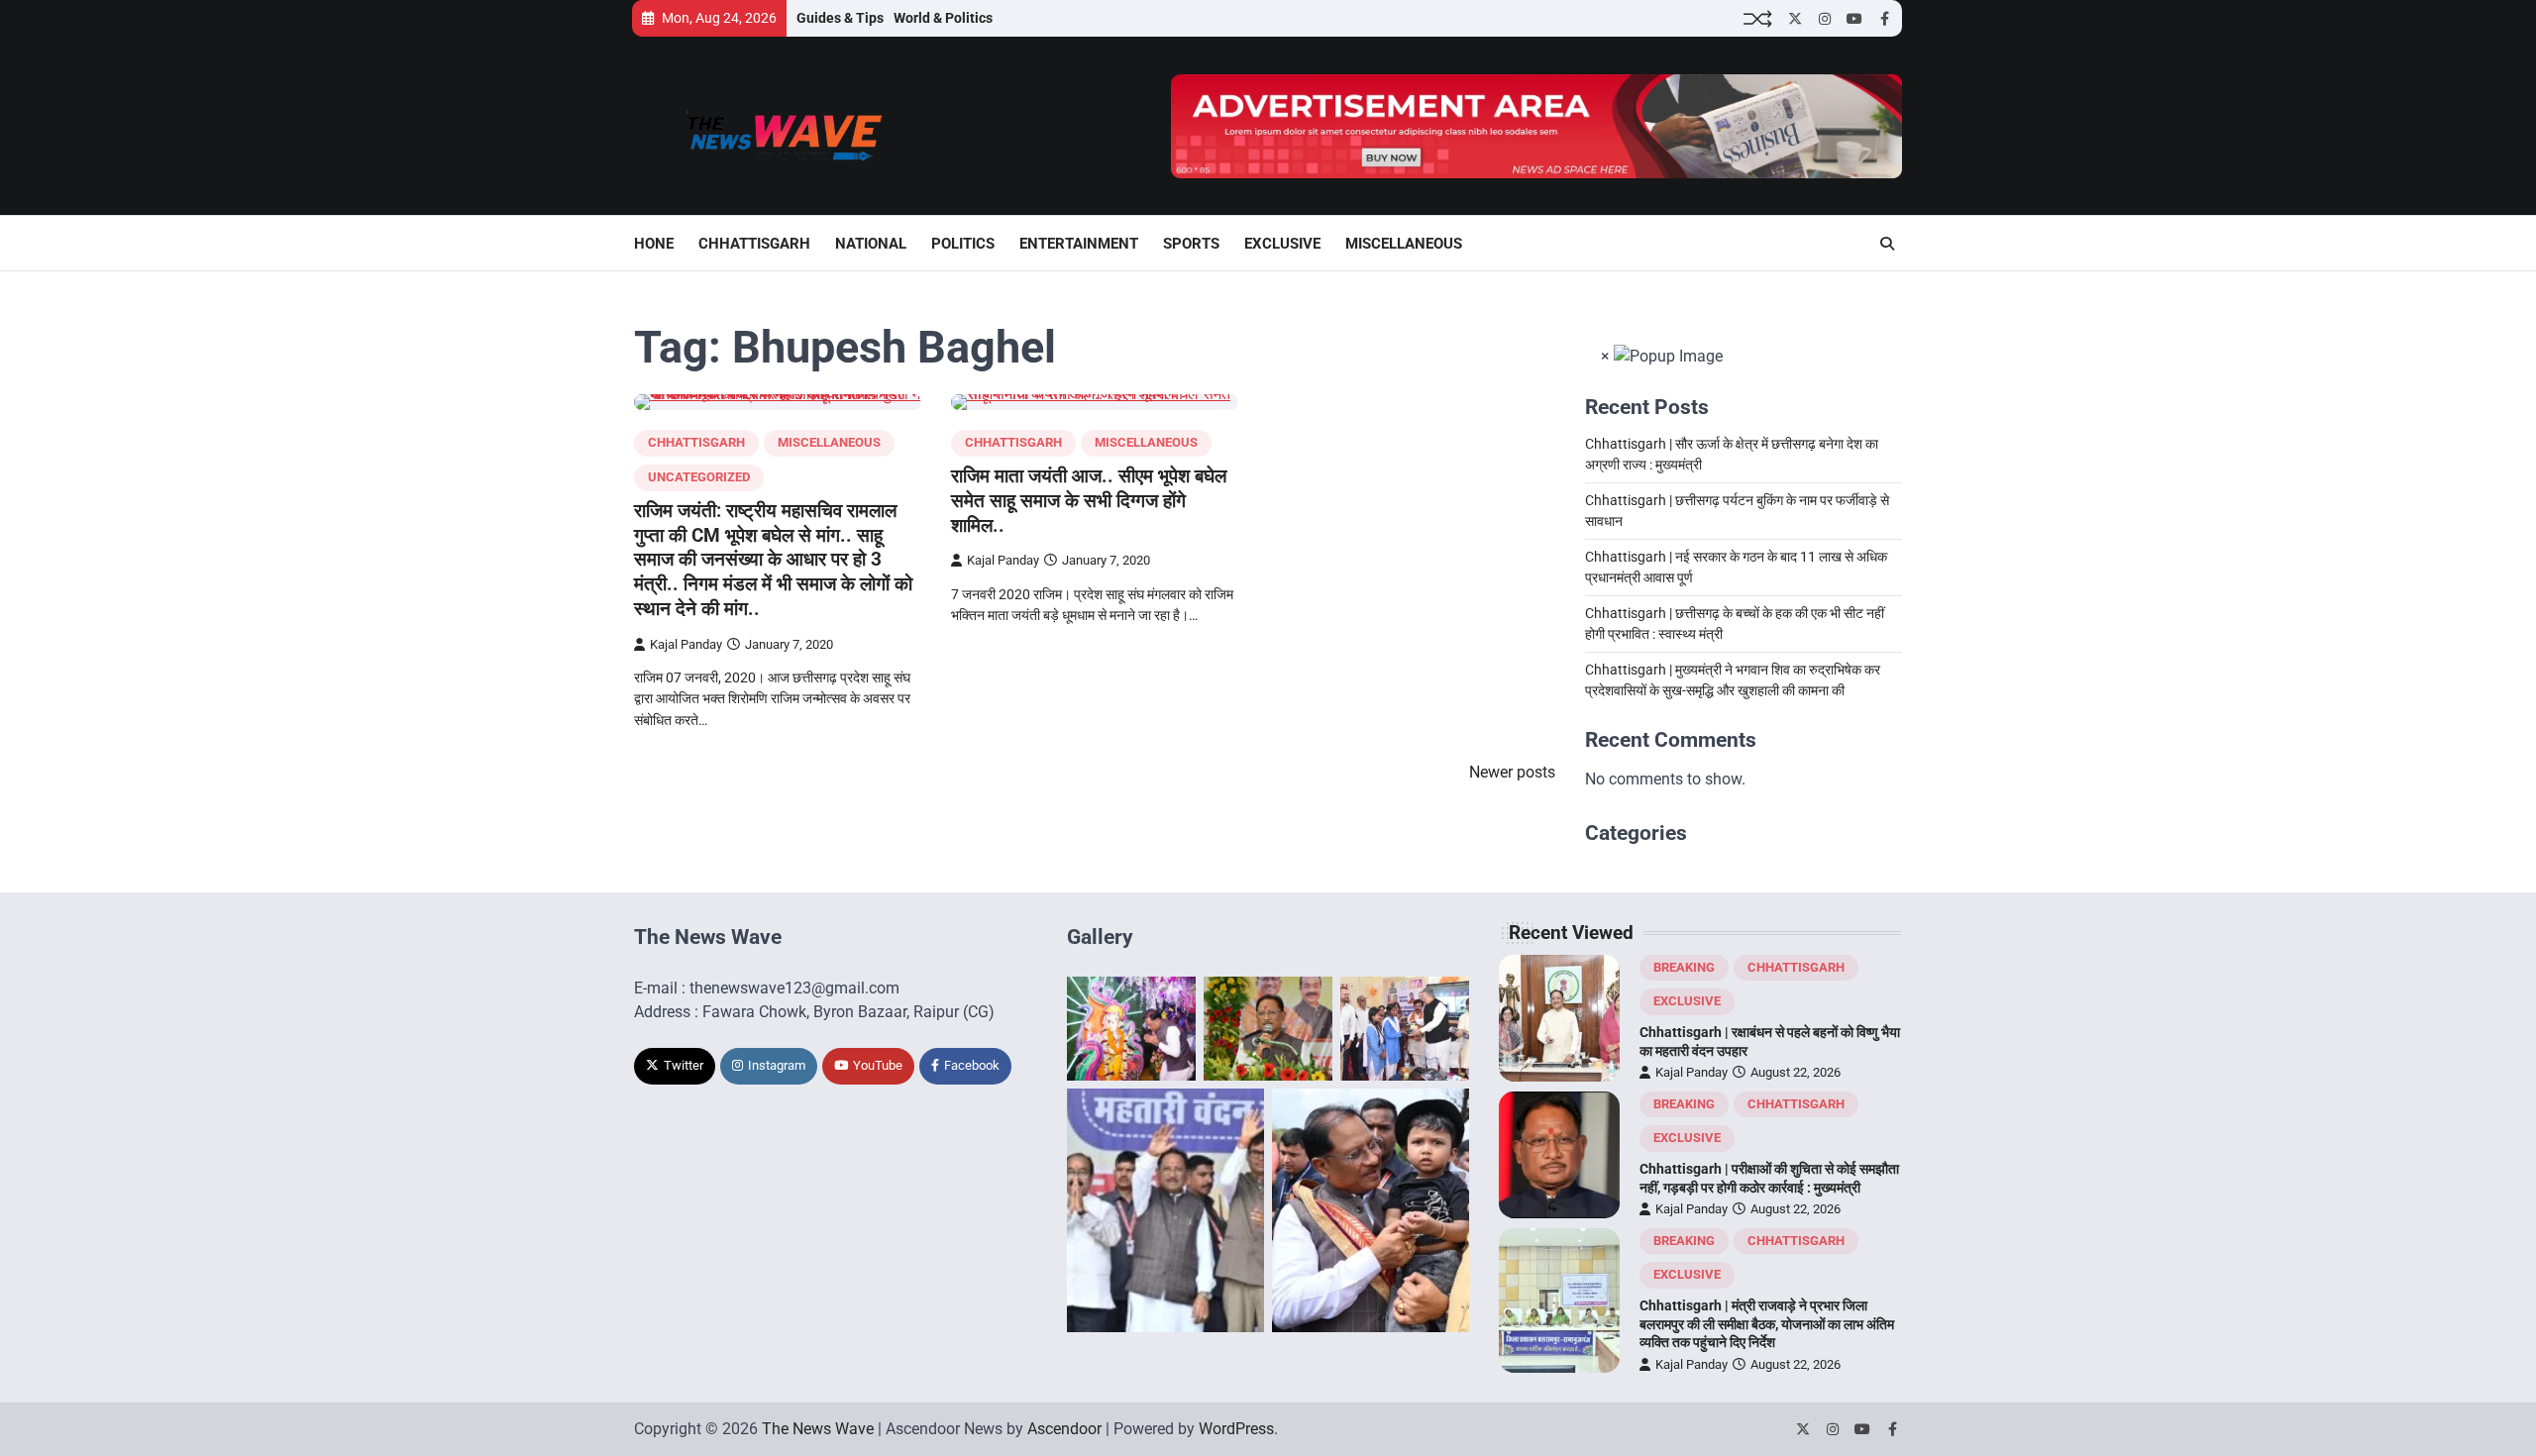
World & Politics (943, 18)
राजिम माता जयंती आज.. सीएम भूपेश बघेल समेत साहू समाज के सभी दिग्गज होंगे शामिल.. (1089, 501)
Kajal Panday (686, 644)
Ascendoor (1064, 1429)
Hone (654, 244)
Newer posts (1512, 772)
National (871, 244)
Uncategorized (699, 477)
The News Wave (818, 1429)
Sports (1191, 244)
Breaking (1684, 967)
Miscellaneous (1404, 244)
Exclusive (1282, 244)
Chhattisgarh (754, 244)
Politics (963, 244)
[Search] (1887, 244)
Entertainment (1079, 244)
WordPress (1236, 1429)
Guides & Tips (840, 18)
